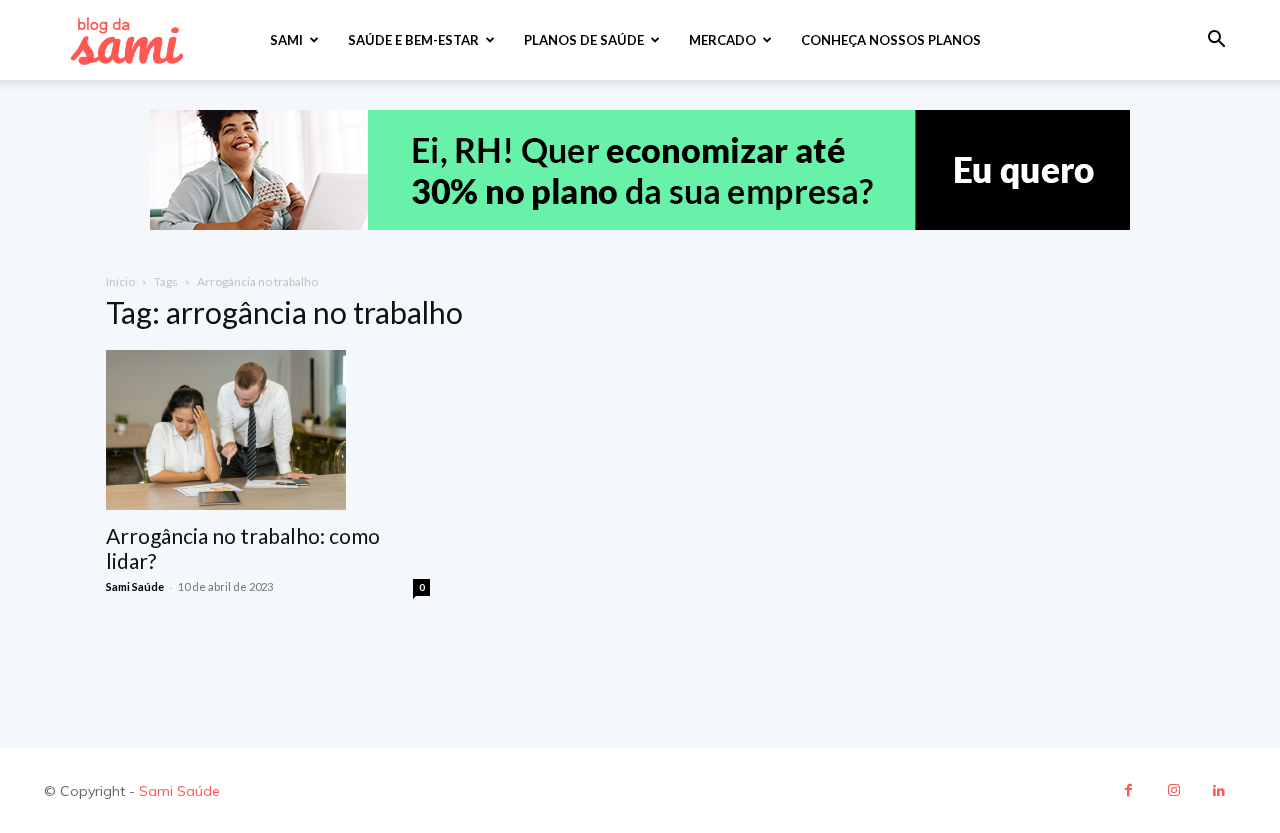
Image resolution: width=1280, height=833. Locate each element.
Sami (286, 40)
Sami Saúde (135, 586)
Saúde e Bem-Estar (413, 40)
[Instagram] (1173, 790)
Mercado (722, 40)
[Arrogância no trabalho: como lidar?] (268, 430)
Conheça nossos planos (891, 40)
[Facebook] (1128, 790)
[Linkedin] (1218, 790)
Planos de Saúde (584, 40)
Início (120, 281)
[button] (1216, 41)
